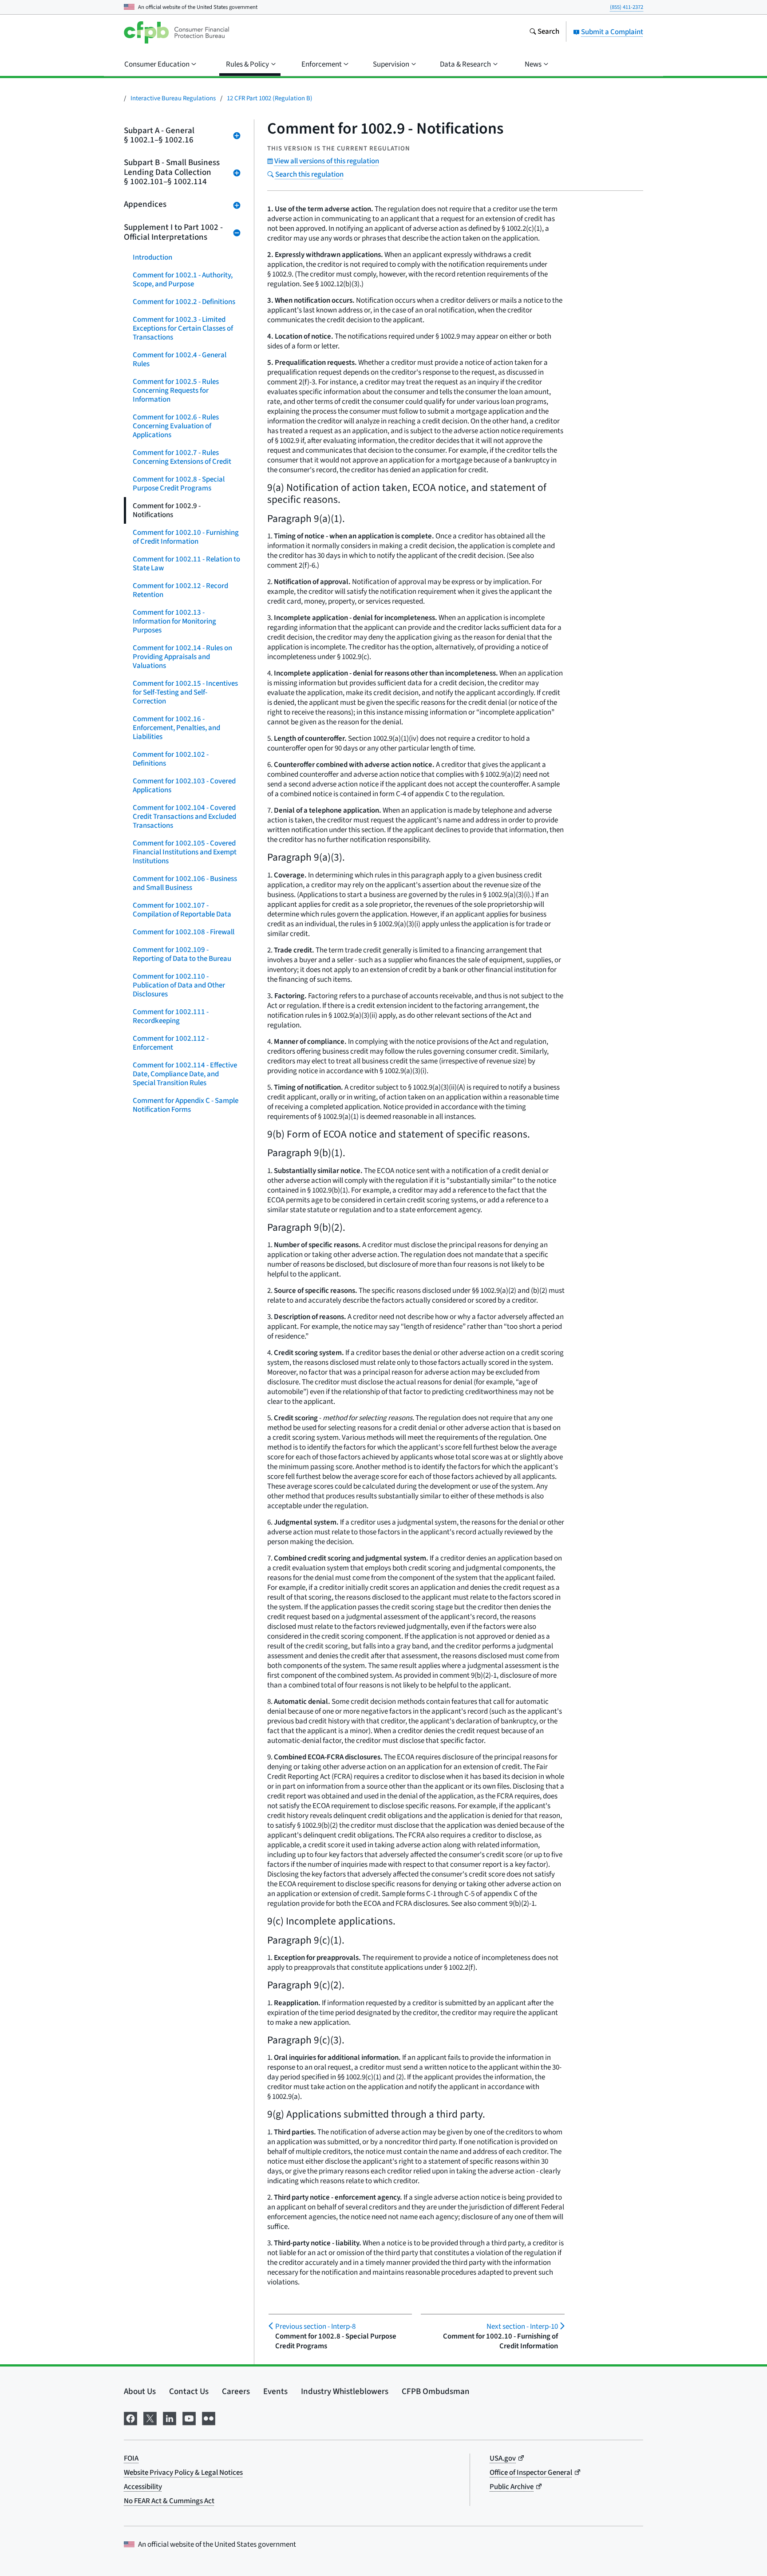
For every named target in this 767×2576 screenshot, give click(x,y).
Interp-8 (315, 2327)
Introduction (152, 257)
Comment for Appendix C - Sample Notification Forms (186, 1105)
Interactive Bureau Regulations (173, 98)
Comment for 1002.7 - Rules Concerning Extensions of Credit (182, 457)
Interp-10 (522, 2327)
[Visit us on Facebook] (130, 2418)
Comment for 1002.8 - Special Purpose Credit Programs (179, 484)
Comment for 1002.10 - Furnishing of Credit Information (186, 537)
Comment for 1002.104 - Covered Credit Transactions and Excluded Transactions (184, 817)
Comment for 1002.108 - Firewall (184, 932)
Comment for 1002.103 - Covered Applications (184, 786)
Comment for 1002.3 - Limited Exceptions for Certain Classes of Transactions (183, 328)
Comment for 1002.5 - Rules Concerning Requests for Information (176, 391)
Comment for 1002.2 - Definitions (184, 302)
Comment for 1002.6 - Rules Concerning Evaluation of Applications (176, 426)
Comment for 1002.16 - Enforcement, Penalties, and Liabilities (176, 728)
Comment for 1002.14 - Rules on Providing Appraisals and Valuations (182, 657)
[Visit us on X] (150, 2418)
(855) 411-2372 (627, 7)
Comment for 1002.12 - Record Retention (180, 590)
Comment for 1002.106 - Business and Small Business (185, 883)
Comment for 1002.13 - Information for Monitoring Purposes (174, 621)
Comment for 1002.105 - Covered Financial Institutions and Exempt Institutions (185, 852)
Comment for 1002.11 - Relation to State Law (186, 564)
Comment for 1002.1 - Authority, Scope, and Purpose (183, 280)
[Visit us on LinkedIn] (170, 2418)
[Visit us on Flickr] (209, 2418)
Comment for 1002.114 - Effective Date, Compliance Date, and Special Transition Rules (185, 1074)
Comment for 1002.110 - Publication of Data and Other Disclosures (179, 985)
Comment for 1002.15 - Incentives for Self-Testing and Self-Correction (185, 692)
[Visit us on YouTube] (189, 2418)
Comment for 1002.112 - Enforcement (171, 1043)
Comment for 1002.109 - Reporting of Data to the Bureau (182, 954)
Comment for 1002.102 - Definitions (171, 759)
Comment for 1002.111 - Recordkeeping (171, 1016)
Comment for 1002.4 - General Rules (180, 360)
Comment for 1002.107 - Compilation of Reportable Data (182, 910)
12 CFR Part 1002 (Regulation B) (270, 98)
